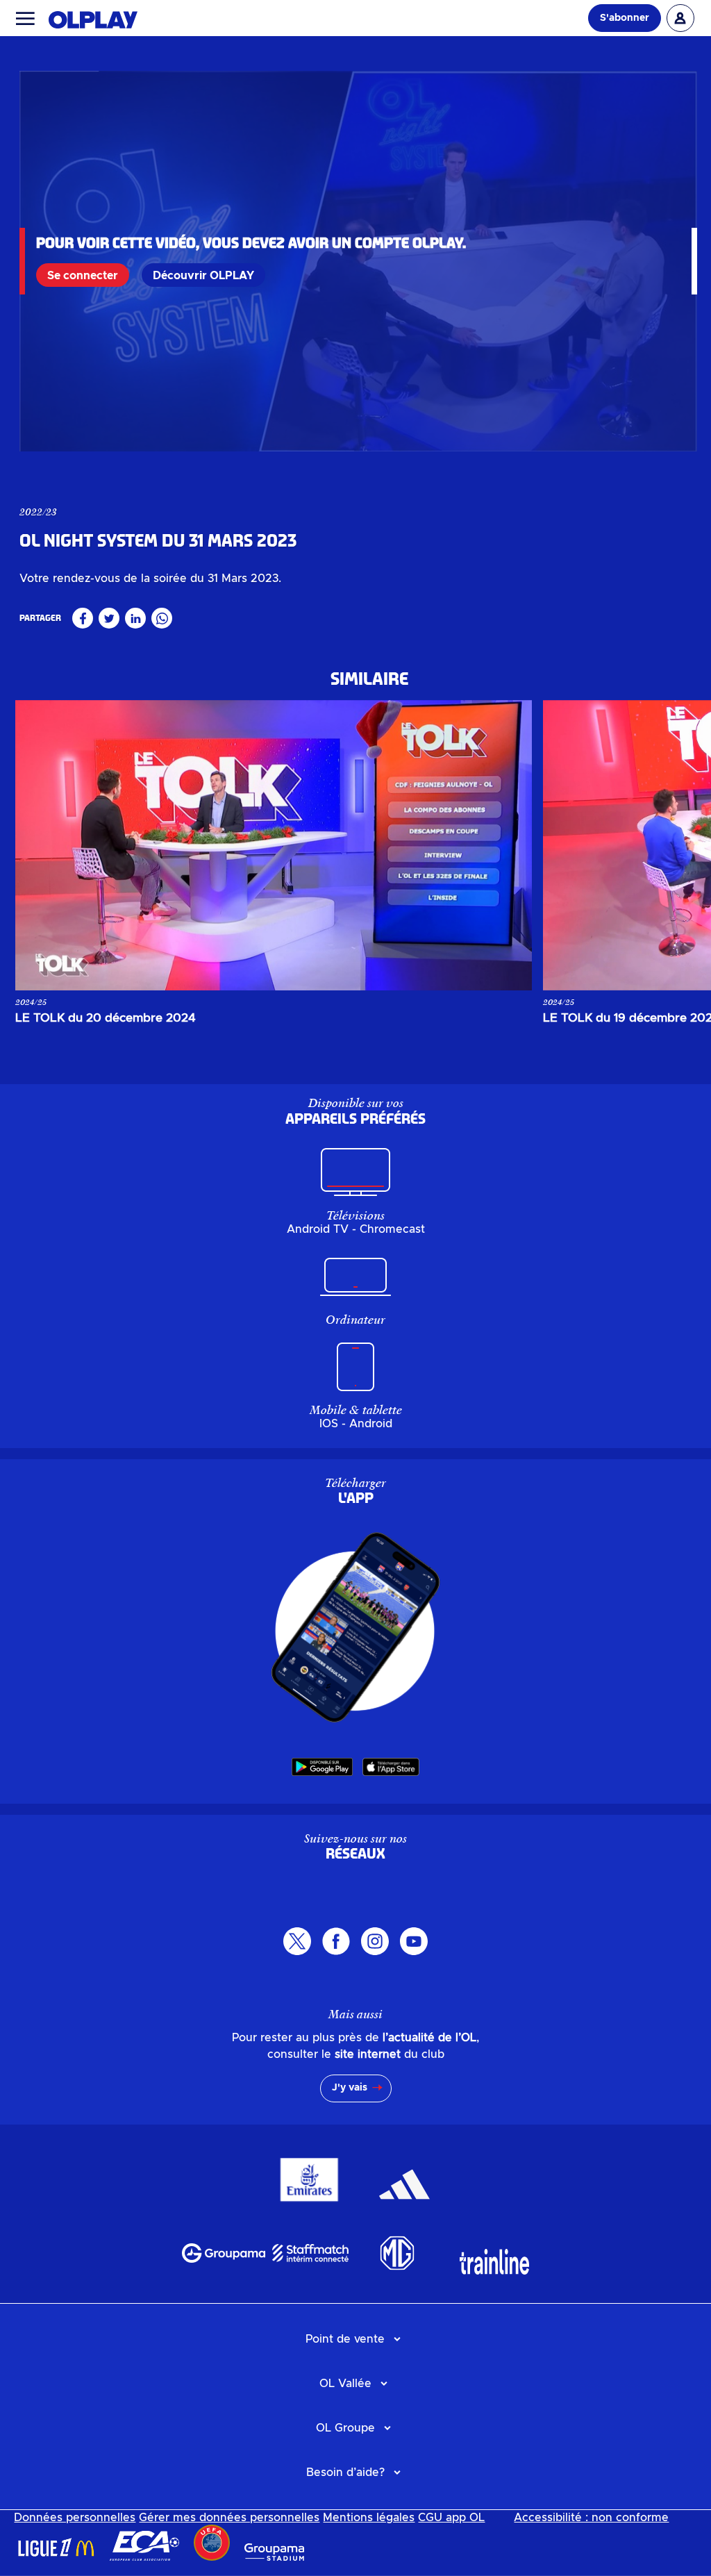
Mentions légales (369, 2518)
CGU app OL (451, 2518)
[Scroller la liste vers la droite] (667, 845)
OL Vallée (345, 2384)
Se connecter (83, 276)
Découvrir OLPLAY (203, 276)
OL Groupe (345, 2428)
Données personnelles (75, 2518)
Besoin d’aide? (345, 2473)
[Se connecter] (680, 18)
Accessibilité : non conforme (591, 2518)
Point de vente (345, 2339)
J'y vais (350, 2088)
